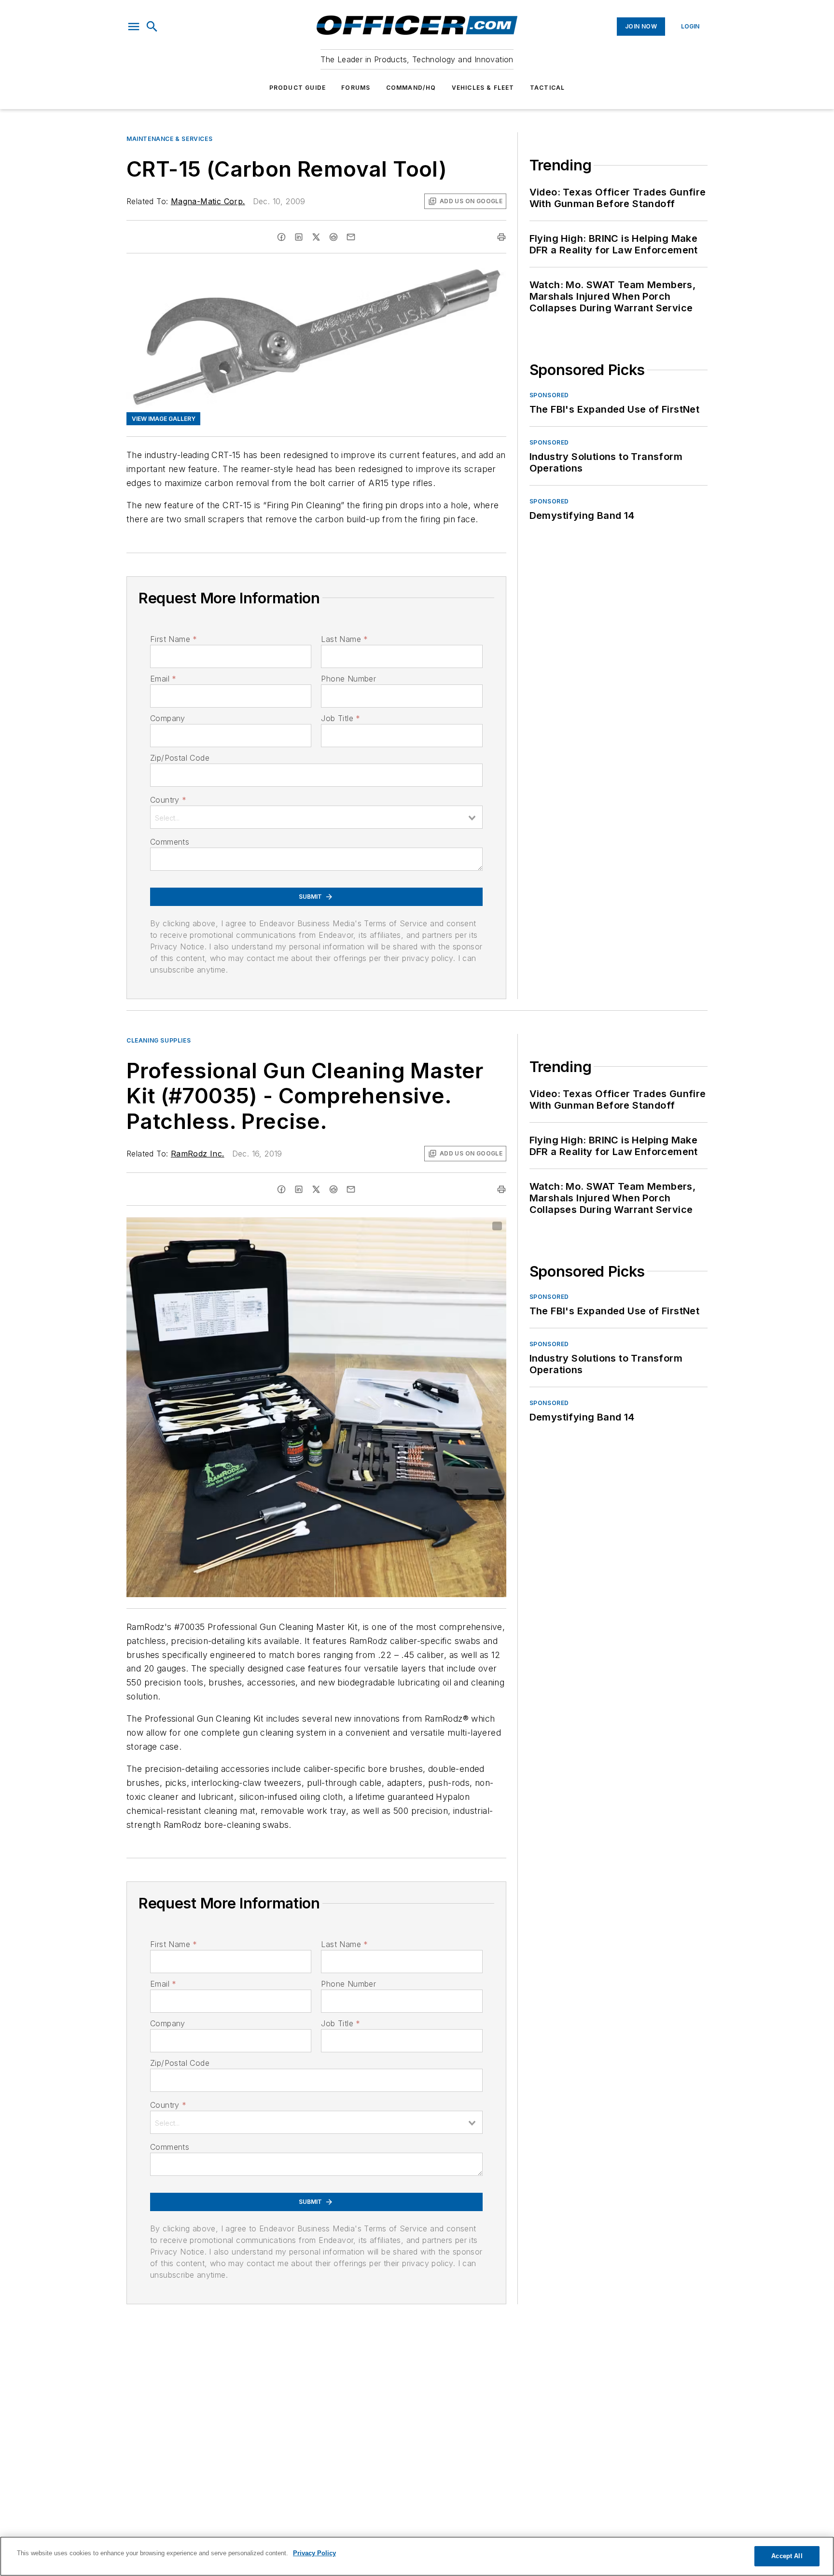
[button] (134, 27)
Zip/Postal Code (180, 758)
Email (163, 679)
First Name (174, 639)
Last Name (344, 639)
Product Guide (298, 88)
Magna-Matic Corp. (208, 201)
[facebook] (281, 237)
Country (168, 800)
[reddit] (334, 237)
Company (168, 718)
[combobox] (316, 817)
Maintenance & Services (169, 139)
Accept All (787, 2556)
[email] (351, 237)
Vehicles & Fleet (483, 88)
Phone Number (348, 679)
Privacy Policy (314, 2553)
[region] (417, 2556)
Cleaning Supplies (159, 1040)
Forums (356, 88)
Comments (170, 842)
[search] (152, 27)
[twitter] (316, 237)
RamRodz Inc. (198, 1154)
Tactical (548, 88)
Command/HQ (411, 88)
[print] (501, 237)
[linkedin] (299, 237)
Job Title (341, 718)
